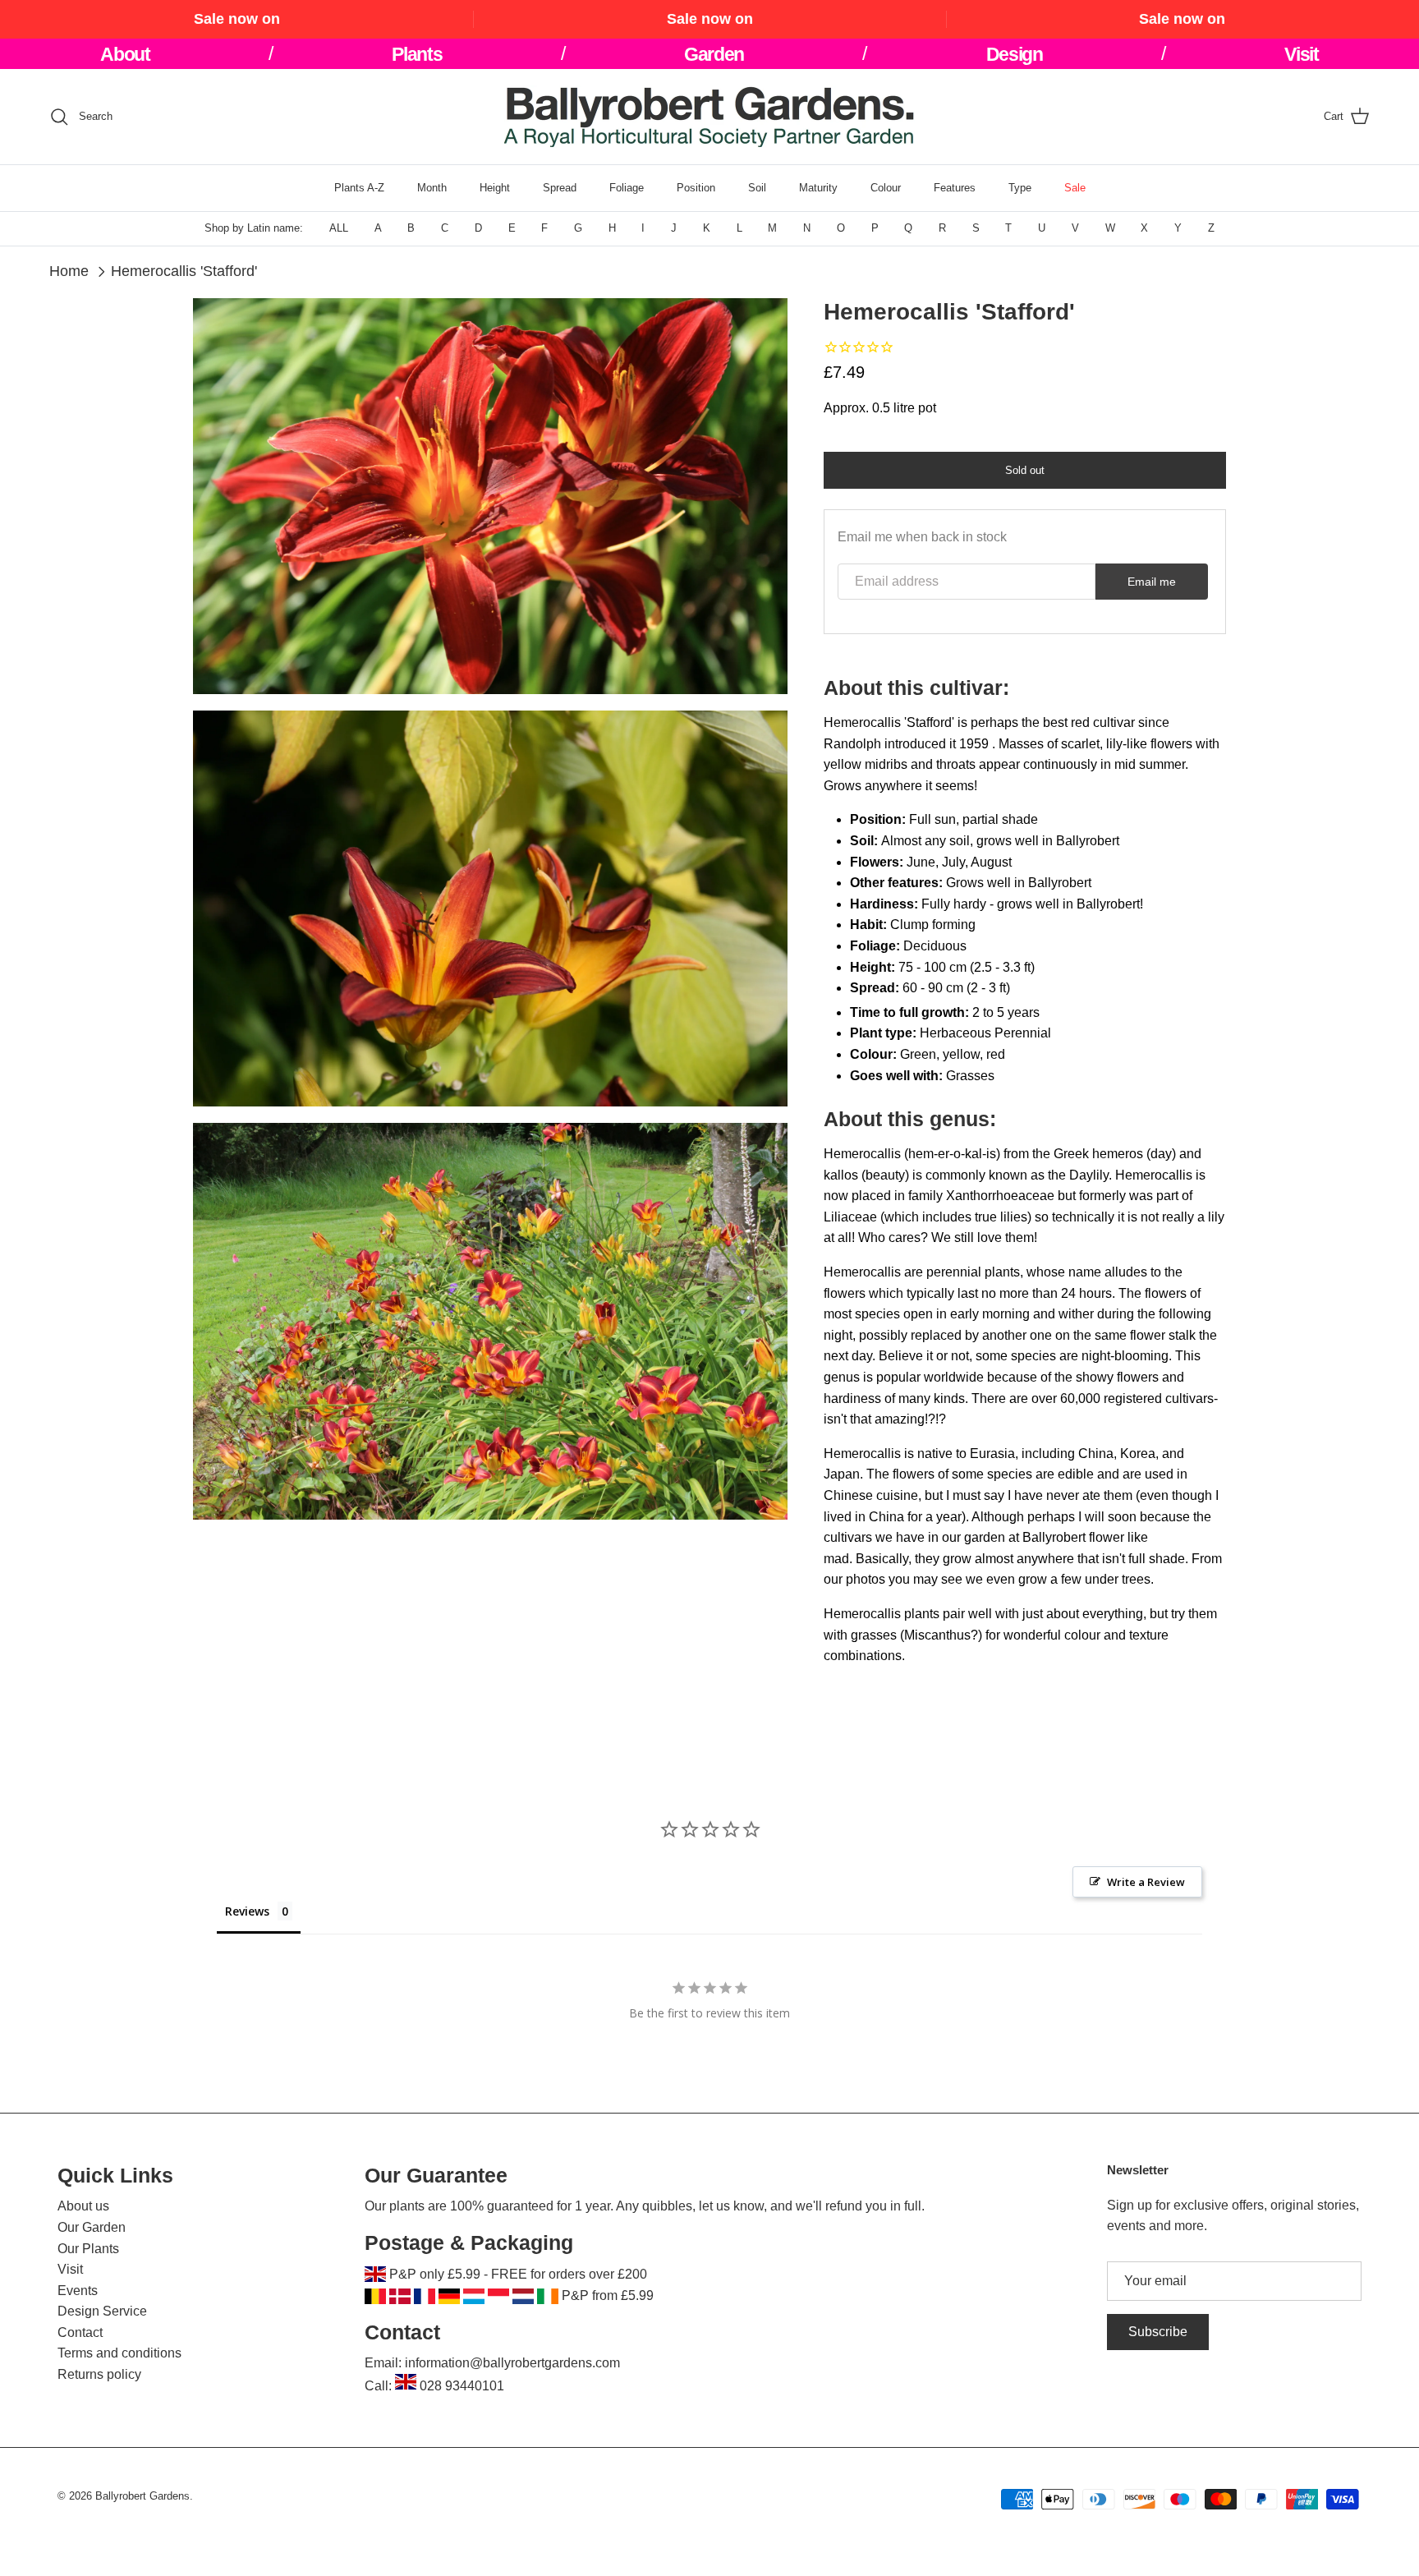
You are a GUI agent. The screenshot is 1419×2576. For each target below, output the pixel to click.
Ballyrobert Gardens (142, 2496)
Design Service (102, 2311)
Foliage (627, 188)
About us (83, 2206)
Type (1020, 188)
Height (495, 188)
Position (696, 188)
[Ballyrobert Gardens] (709, 117)
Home (69, 271)
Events (78, 2291)
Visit (70, 2269)
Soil (757, 188)
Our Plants (88, 2249)
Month (432, 188)
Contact (80, 2332)
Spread (560, 188)
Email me (1152, 582)
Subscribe (1158, 2332)
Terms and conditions (119, 2353)
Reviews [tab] (247, 1911)
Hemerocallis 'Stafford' (184, 271)
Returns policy (99, 2374)
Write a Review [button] (1146, 1882)
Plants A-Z (359, 188)
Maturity (818, 188)
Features (955, 188)
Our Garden (92, 2227)
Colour (886, 188)
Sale (1075, 188)
